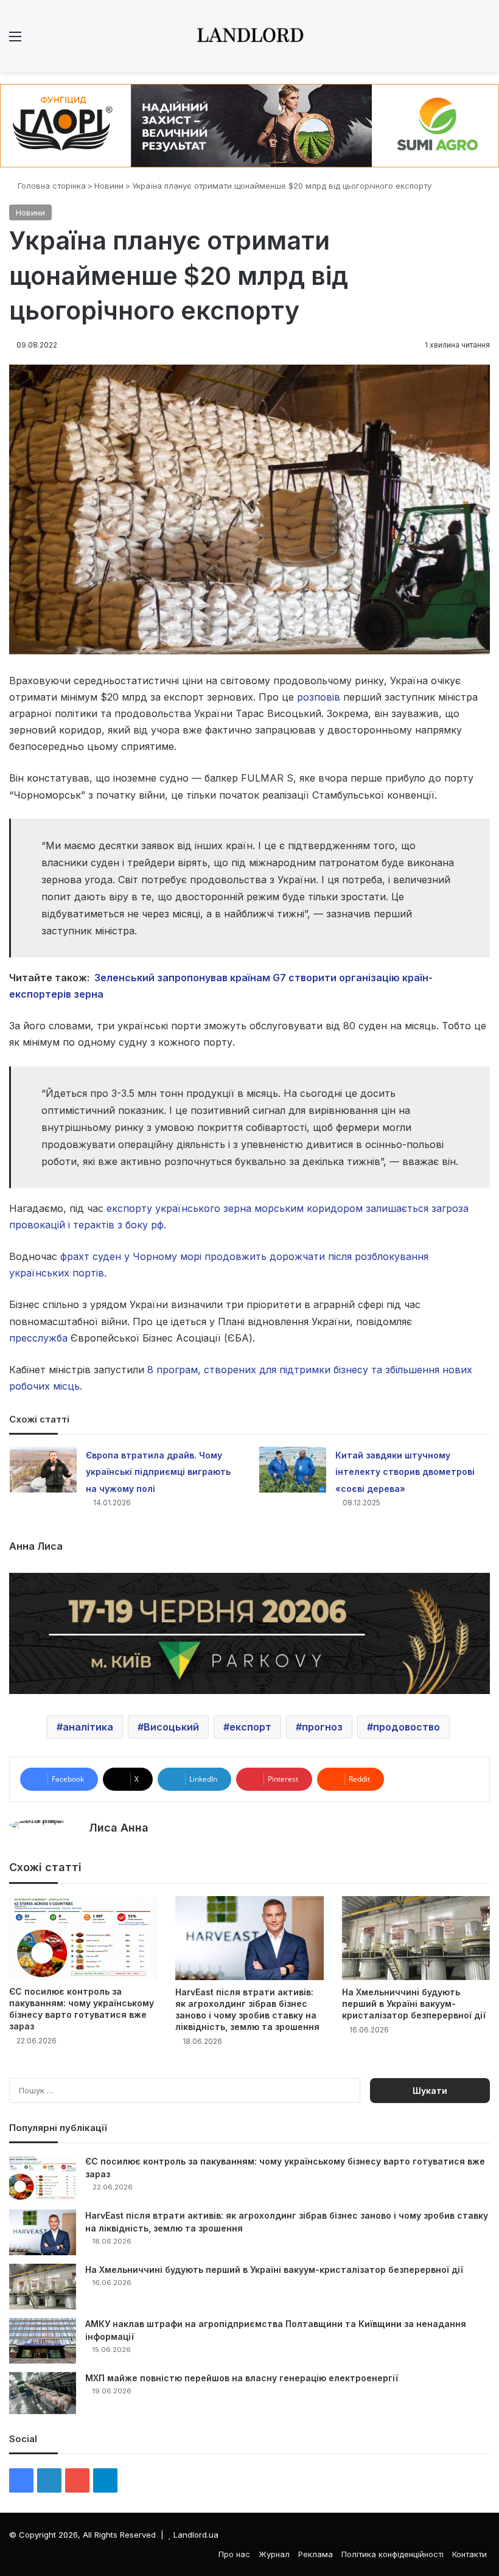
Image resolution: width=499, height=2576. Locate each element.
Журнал (274, 2554)
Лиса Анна (119, 1828)
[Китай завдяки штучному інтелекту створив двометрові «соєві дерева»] (293, 1470)
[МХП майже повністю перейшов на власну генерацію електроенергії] (43, 2393)
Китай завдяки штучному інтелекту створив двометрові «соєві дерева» (405, 1472)
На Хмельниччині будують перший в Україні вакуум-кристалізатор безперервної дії (414, 2004)
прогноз (322, 1727)
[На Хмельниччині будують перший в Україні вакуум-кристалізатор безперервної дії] (416, 1938)
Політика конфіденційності (393, 2554)
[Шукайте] (484, 40)
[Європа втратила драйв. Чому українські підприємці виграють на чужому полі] (43, 1470)
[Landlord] (249, 36)
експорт (250, 1727)
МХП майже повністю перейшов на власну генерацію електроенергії (242, 2378)
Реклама (316, 2554)
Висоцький (171, 1727)
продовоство (407, 1727)
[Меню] (15, 40)
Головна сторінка (51, 186)
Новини (109, 186)
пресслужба (38, 1338)
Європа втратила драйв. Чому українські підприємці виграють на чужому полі (158, 1472)
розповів (319, 697)
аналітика (88, 1727)
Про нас (234, 2554)
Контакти (469, 2554)
